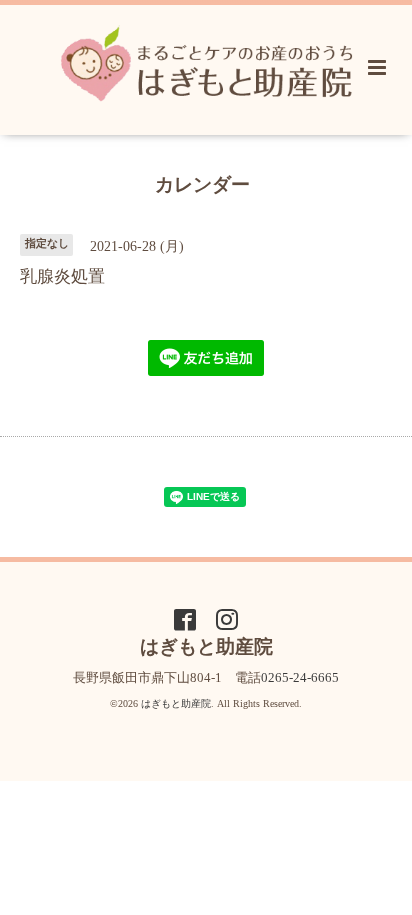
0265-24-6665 (300, 677)
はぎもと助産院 (176, 703)
